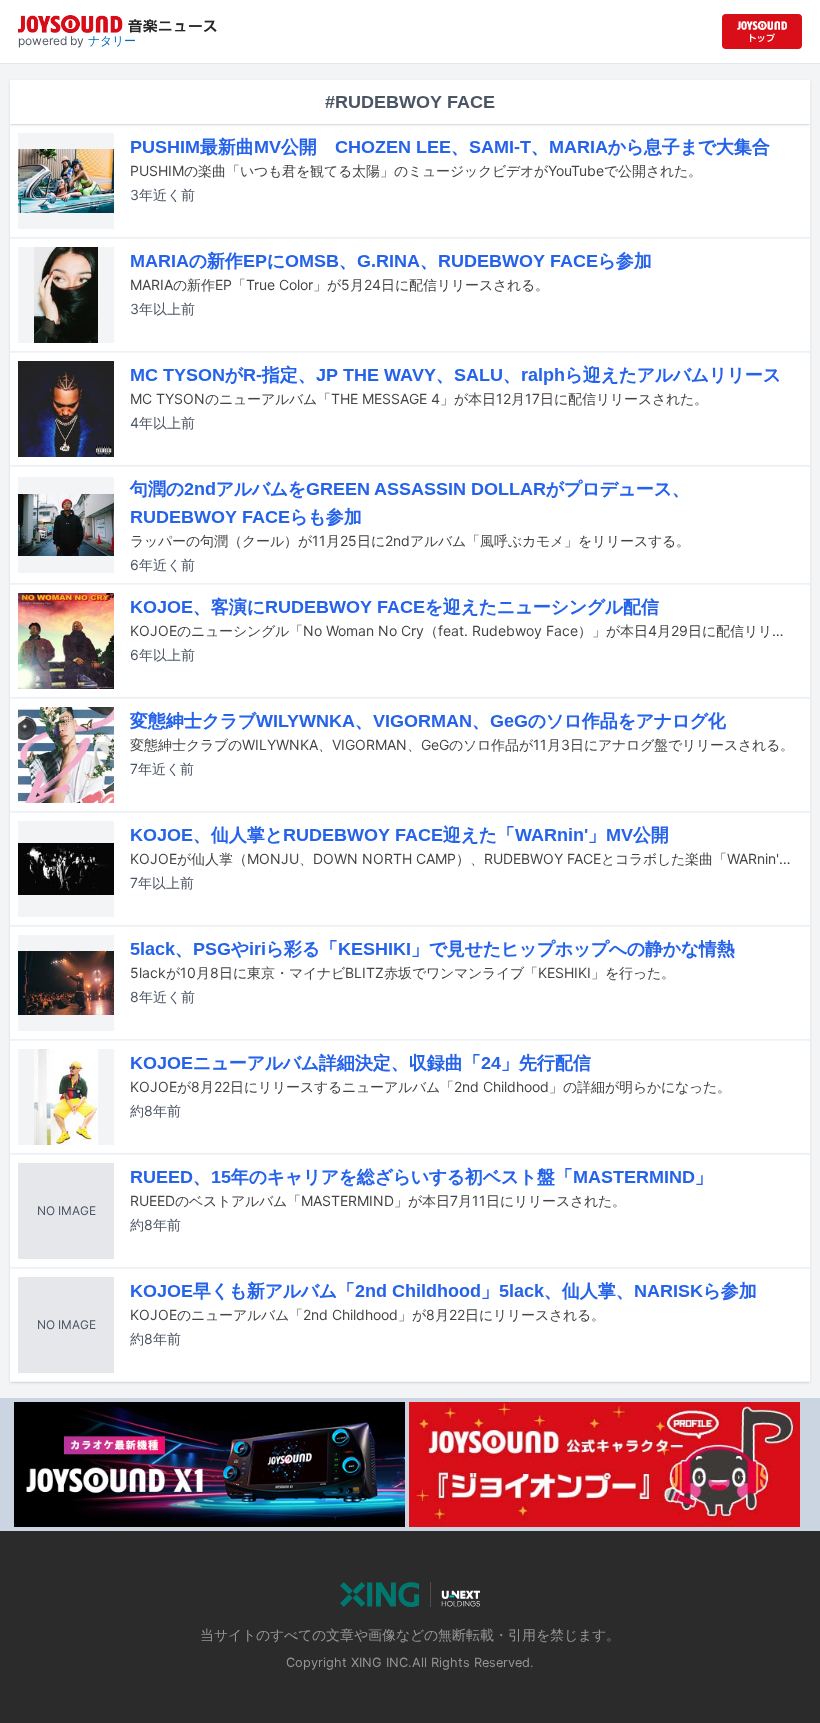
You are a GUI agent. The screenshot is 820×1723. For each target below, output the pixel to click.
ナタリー (112, 40)
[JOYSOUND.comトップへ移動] (762, 31)
